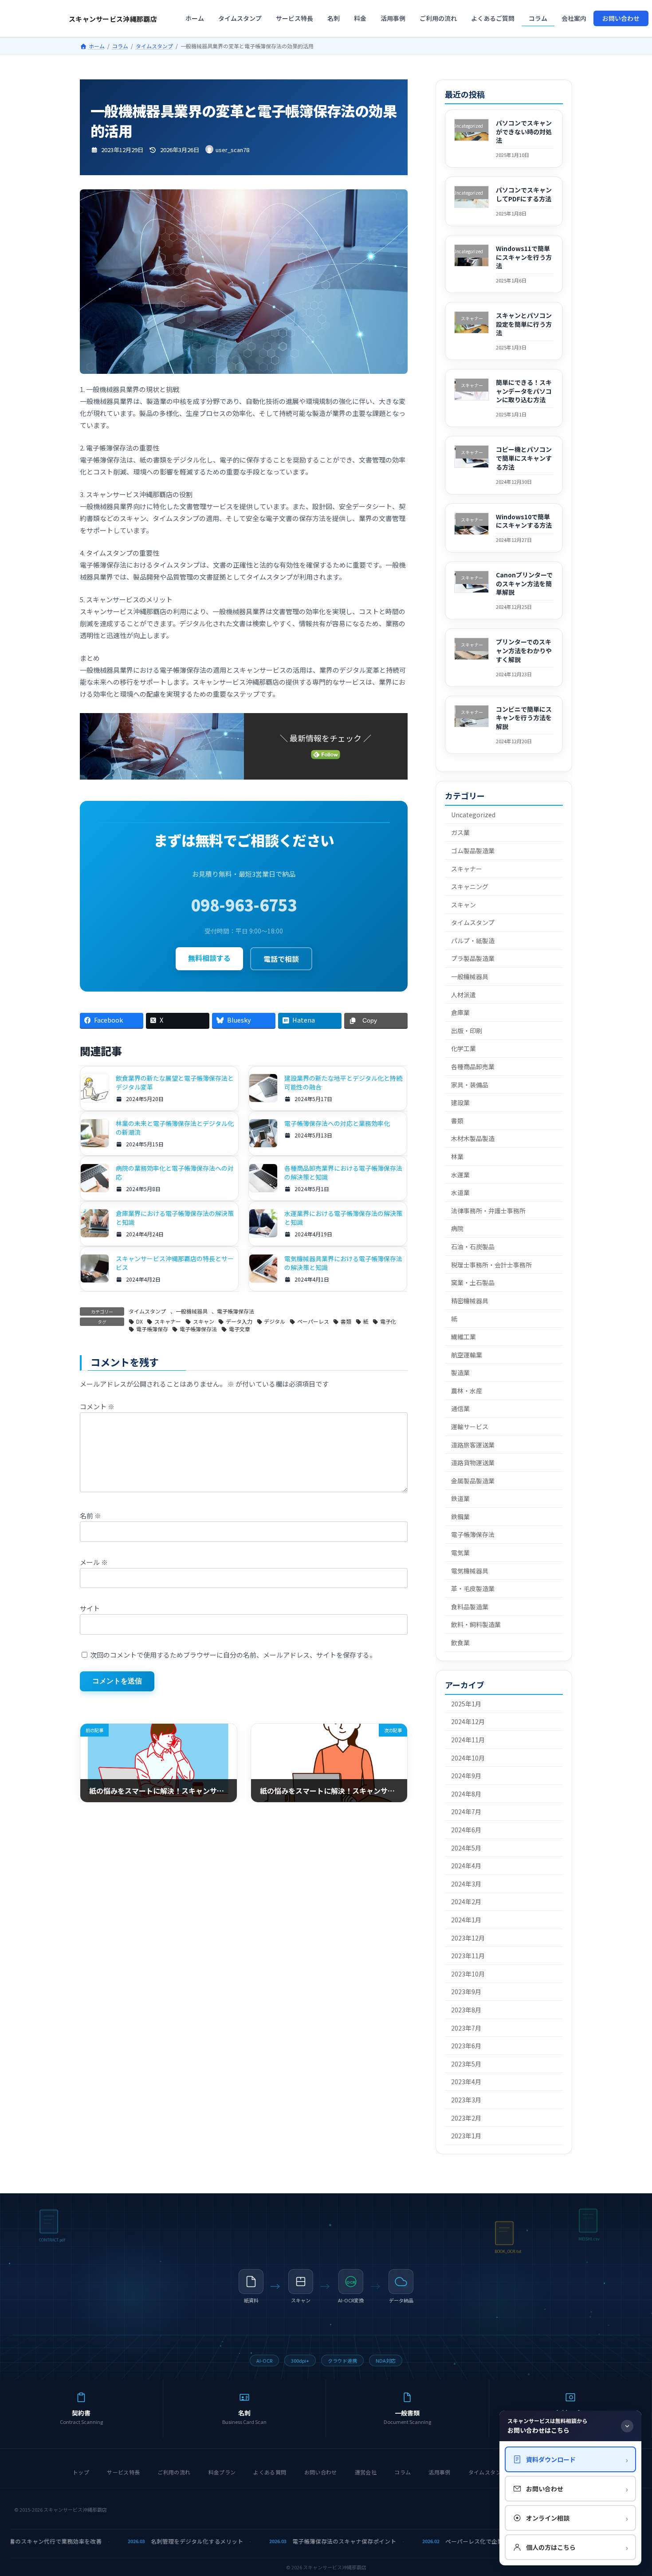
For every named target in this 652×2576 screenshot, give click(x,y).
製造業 (460, 1372)
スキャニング (470, 886)
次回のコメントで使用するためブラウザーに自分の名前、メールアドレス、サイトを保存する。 (233, 1655)
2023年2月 (466, 2118)
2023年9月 (466, 1992)
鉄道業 (460, 1498)
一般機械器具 (192, 1311)
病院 (457, 1229)
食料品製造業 (470, 1607)
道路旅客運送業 (473, 1445)
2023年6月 (466, 2046)
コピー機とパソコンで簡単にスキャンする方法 (524, 458)
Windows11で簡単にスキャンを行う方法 (524, 257)
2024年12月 (468, 1722)
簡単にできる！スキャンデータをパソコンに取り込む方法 (524, 391)
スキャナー (168, 1321)
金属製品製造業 (473, 1481)
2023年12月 (468, 1938)
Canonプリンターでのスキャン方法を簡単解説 (525, 583)
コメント (97, 1407)
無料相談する (209, 958)
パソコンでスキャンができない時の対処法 (524, 131)
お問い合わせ (321, 2472)
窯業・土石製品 (473, 1282)
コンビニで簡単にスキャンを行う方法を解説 (524, 718)
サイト (90, 1608)
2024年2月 (466, 1902)
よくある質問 (270, 2472)
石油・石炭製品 (473, 1247)
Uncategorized (473, 815)
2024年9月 (466, 1776)
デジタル (275, 1321)
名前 (90, 1515)
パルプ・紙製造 (473, 941)
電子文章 (240, 1329)
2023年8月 (466, 2010)
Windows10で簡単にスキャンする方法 (524, 521)
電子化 (388, 1321)
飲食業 (460, 1643)
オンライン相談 (577, 2518)
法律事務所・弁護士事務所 (488, 1211)
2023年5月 (466, 2064)
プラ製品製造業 (473, 959)
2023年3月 (466, 2100)
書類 (346, 1321)
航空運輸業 (467, 1355)
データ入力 (239, 1321)
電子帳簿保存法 (236, 1311)
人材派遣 (463, 995)
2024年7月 (466, 1812)
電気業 (460, 1553)
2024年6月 (466, 1830)
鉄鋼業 (460, 1517)
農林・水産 (467, 1391)
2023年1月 (466, 2136)
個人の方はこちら (577, 2547)
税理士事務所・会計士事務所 (491, 1265)
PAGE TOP (630, 2490)
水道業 (460, 1192)
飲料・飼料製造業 (476, 1625)
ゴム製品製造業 (473, 851)
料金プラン (222, 2472)
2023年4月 (466, 2082)
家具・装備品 (470, 1085)
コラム (403, 2472)
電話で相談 (281, 959)
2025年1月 (466, 1704)
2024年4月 (466, 1866)
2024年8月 (466, 1794)
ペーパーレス (313, 1321)
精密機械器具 (470, 1301)
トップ (81, 2472)
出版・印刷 (467, 1031)
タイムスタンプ (147, 1311)
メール (94, 1562)
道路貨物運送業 (473, 1462)
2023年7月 (466, 2028)
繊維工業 (463, 1337)
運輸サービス (470, 1427)
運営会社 (366, 2472)
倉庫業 (460, 1012)
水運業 (460, 1175)
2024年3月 (466, 1884)
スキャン (204, 1321)
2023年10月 (468, 1974)
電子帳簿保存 (152, 1329)
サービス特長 (123, 2472)
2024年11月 (468, 1740)
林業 (457, 1157)
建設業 (460, 1102)
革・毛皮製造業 (473, 1588)
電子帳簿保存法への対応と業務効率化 (337, 1123)
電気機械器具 (470, 1571)
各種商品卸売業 (473, 1066)
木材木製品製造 (473, 1139)
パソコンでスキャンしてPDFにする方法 (524, 195)
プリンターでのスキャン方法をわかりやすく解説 (524, 651)
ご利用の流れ (174, 2472)
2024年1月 (466, 1920)
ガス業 (460, 833)
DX (139, 1321)
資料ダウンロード (577, 2459)
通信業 (460, 1409)
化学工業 (463, 1049)
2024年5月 (466, 1848)
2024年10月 (468, 1758)
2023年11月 (468, 1956)
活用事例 (439, 2472)
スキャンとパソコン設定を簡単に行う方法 (524, 324)
